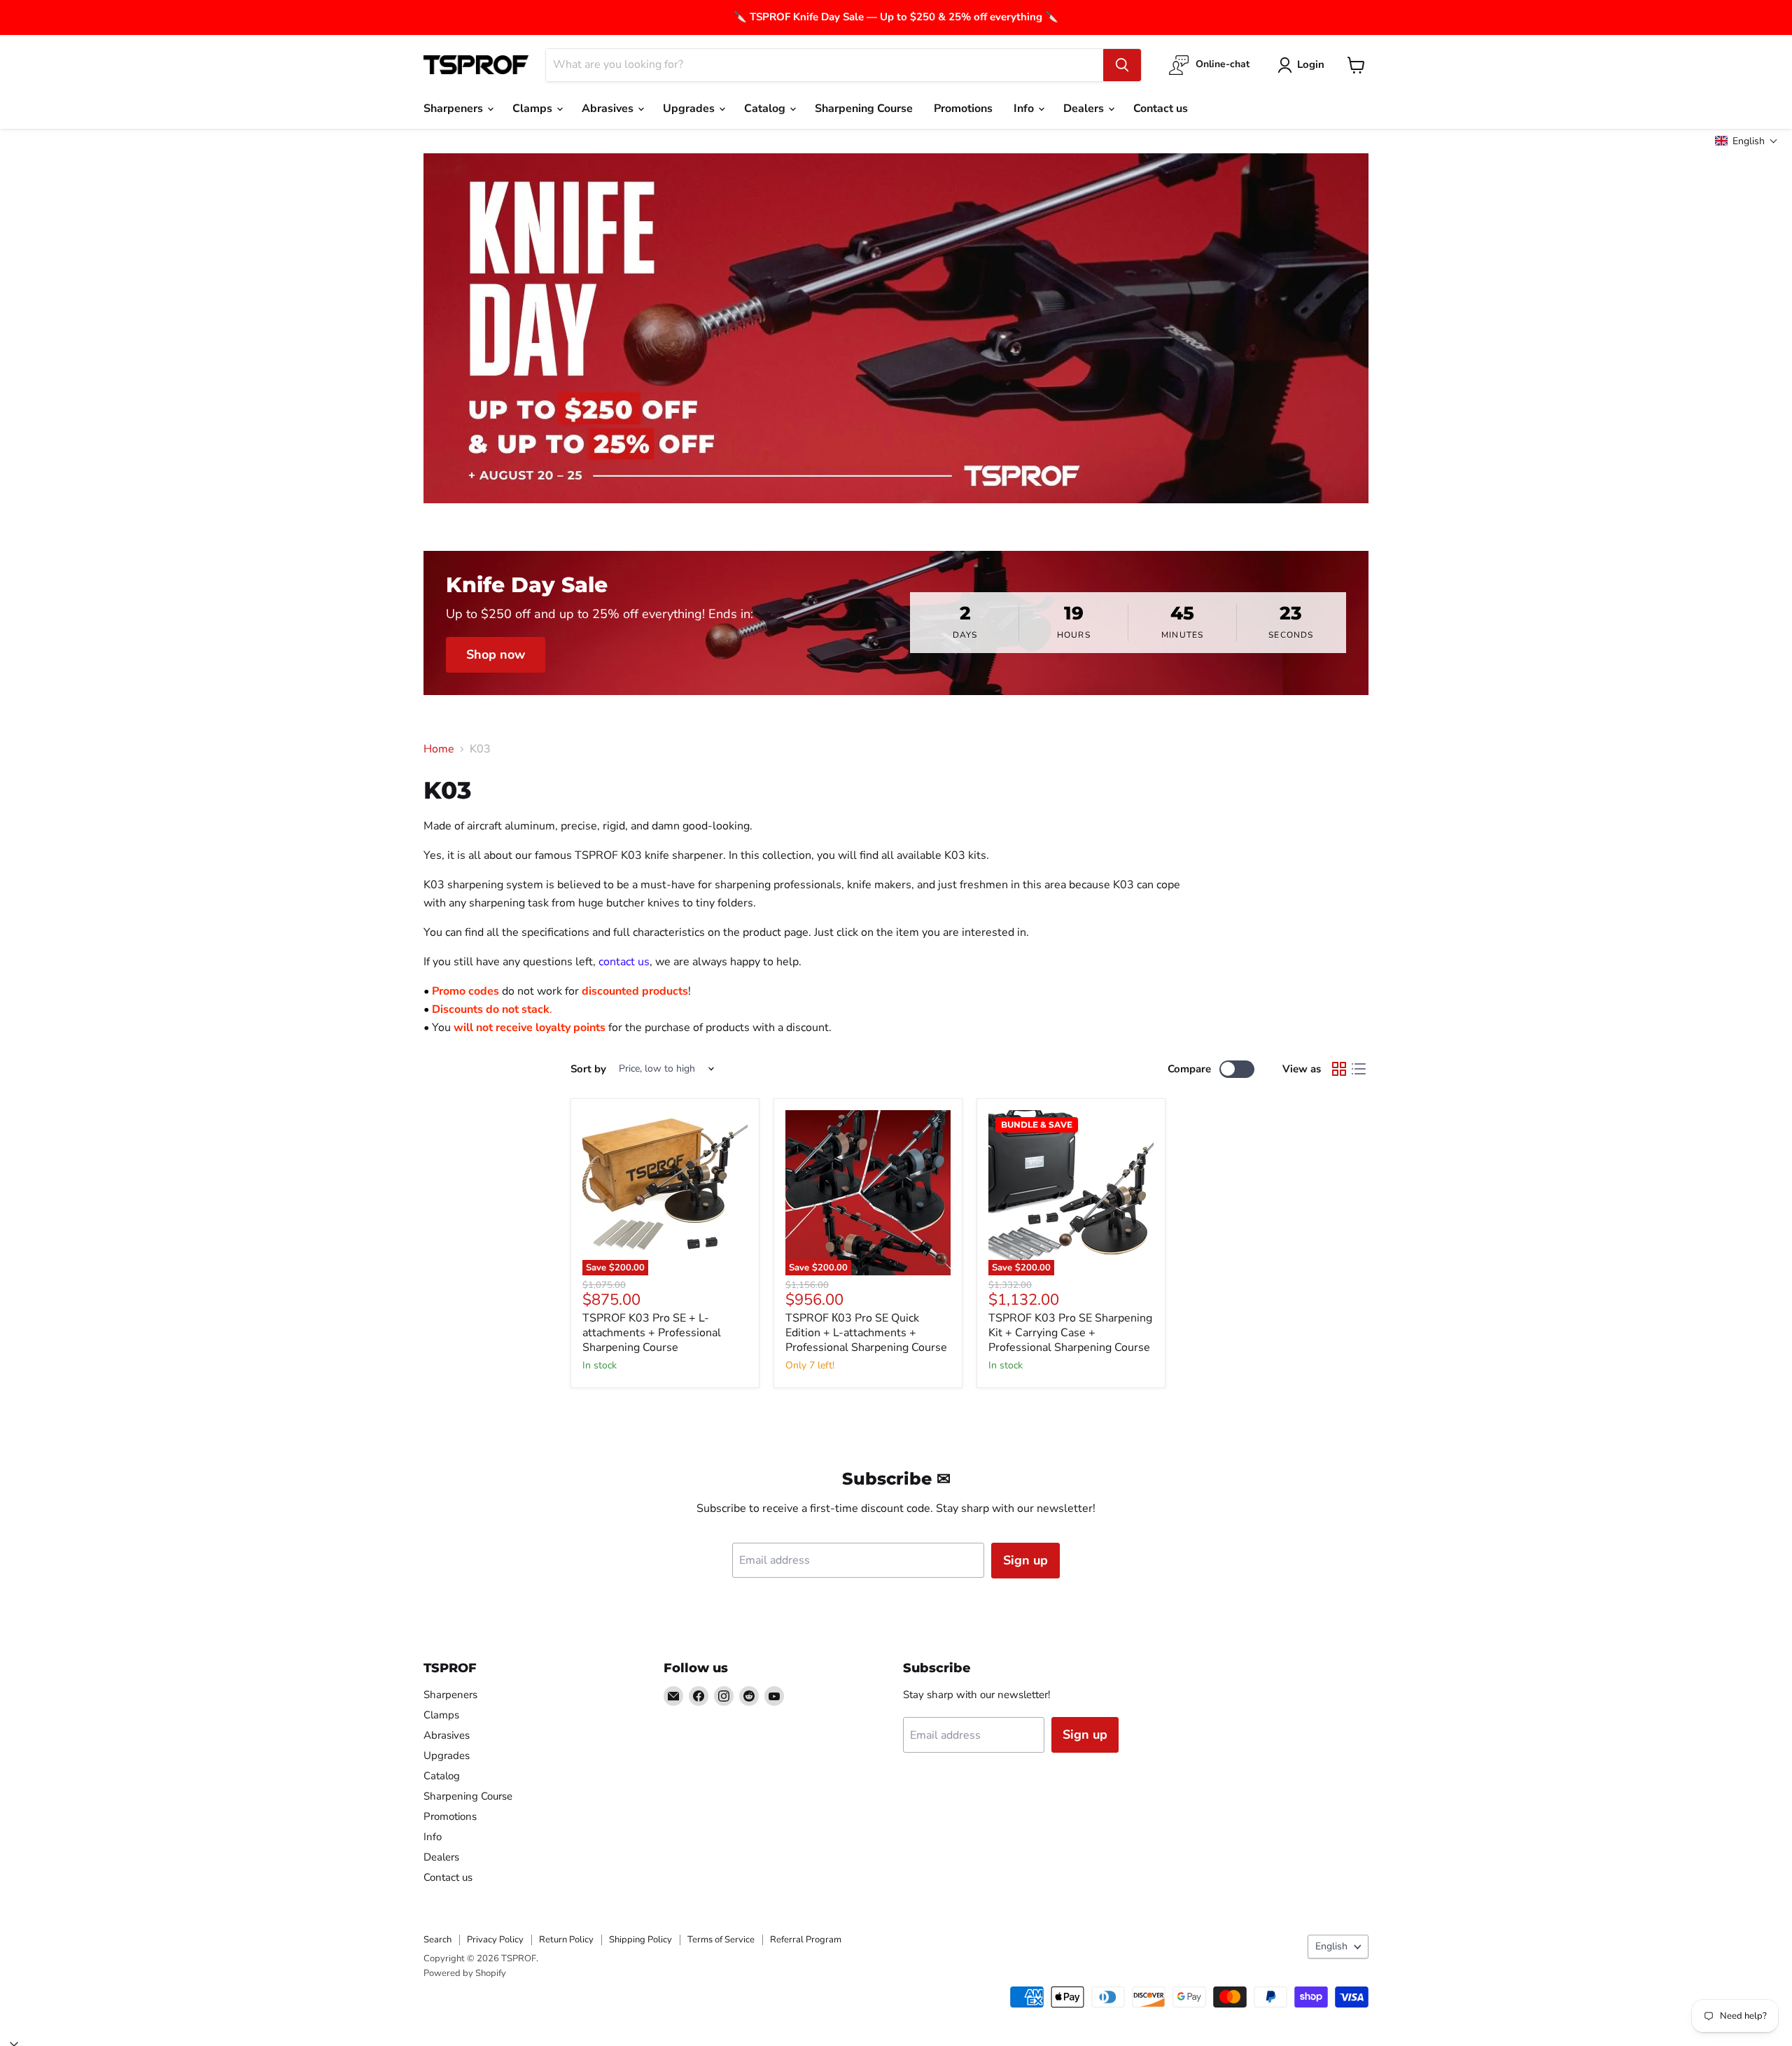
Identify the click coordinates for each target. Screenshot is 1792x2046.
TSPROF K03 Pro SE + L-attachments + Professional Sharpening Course (652, 1333)
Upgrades (690, 108)
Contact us (1161, 108)
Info (1025, 108)
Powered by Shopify (465, 1973)
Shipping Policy (640, 1940)
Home (439, 749)
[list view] (1359, 1069)
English (1331, 1946)
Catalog (766, 108)
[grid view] (1339, 1069)
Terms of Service (721, 1940)
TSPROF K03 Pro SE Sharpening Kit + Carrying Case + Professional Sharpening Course (1070, 1333)
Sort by (588, 1069)
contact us (624, 962)
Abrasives (609, 108)
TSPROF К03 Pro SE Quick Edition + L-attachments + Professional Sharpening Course (866, 1333)
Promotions (963, 108)
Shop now (496, 654)
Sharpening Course (864, 108)
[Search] (1122, 65)
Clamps (534, 108)
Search (437, 1940)
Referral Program (806, 1940)
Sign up (1025, 1560)
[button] (1746, 141)
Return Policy (566, 1940)
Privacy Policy (495, 1940)
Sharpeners (455, 108)
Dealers (1085, 108)
